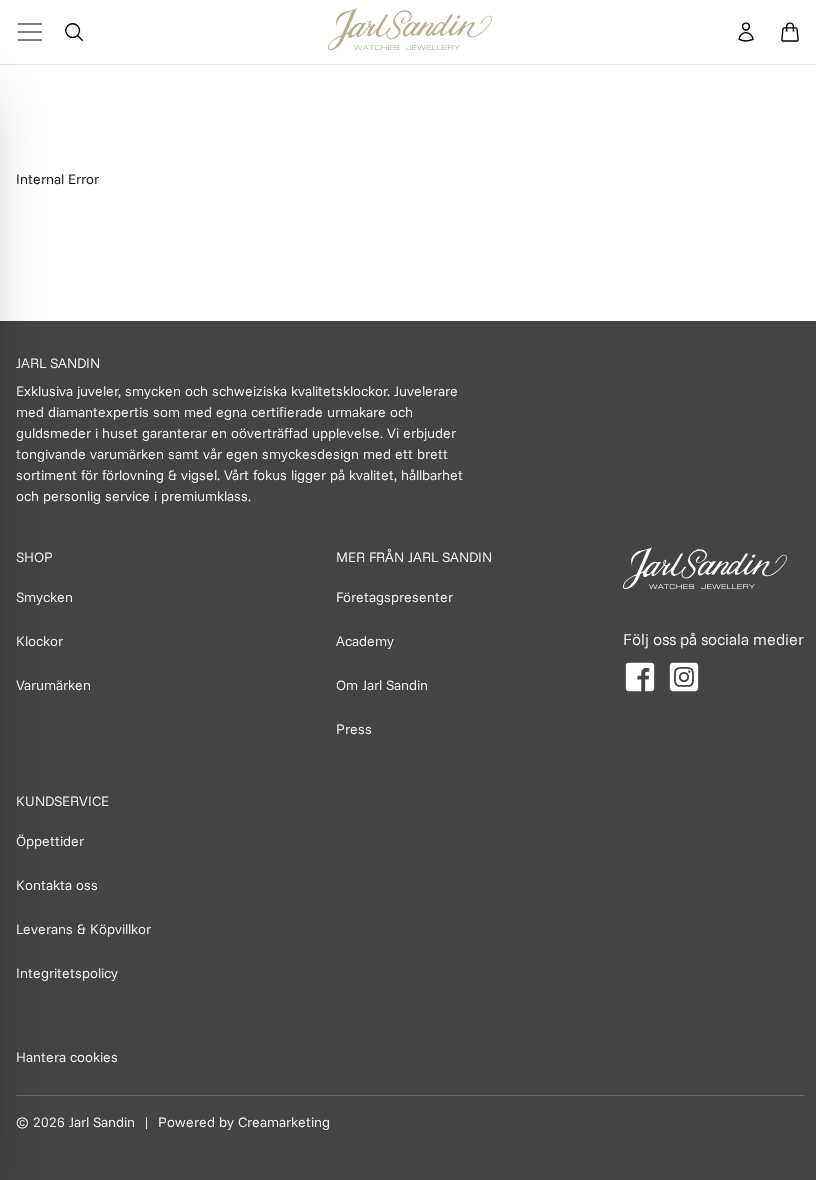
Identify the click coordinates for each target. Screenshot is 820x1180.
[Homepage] (410, 32)
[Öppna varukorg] (790, 32)
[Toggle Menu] (30, 32)
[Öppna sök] (74, 32)
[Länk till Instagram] (684, 677)
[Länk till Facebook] (640, 677)
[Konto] (746, 32)
